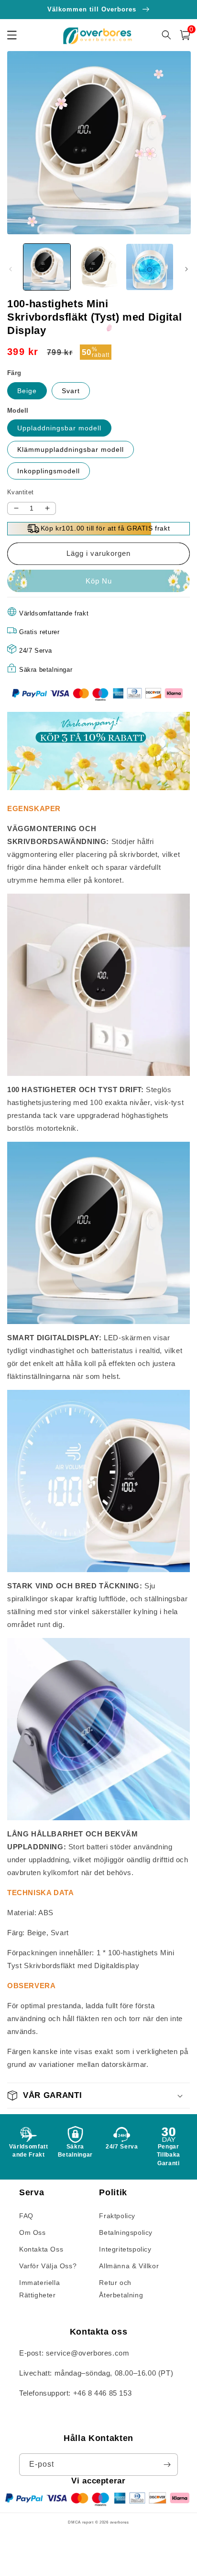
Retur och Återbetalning (121, 2289)
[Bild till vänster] (11, 269)
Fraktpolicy (117, 2216)
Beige (27, 391)
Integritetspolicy (125, 2249)
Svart (71, 391)
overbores (120, 2522)
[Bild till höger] (186, 269)
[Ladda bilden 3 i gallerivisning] (150, 267)
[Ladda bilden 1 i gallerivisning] (47, 267)
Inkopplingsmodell (49, 471)
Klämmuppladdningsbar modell (71, 449)
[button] (185, 35)
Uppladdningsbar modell (59, 428)
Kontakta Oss (41, 2249)
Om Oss (33, 2232)
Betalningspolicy (126, 2232)
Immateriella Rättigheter (39, 2289)
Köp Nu (99, 581)
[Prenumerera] (167, 2465)
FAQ (26, 2216)
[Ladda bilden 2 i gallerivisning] (98, 267)
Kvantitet (21, 492)
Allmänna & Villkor (129, 2266)
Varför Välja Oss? (48, 2266)
